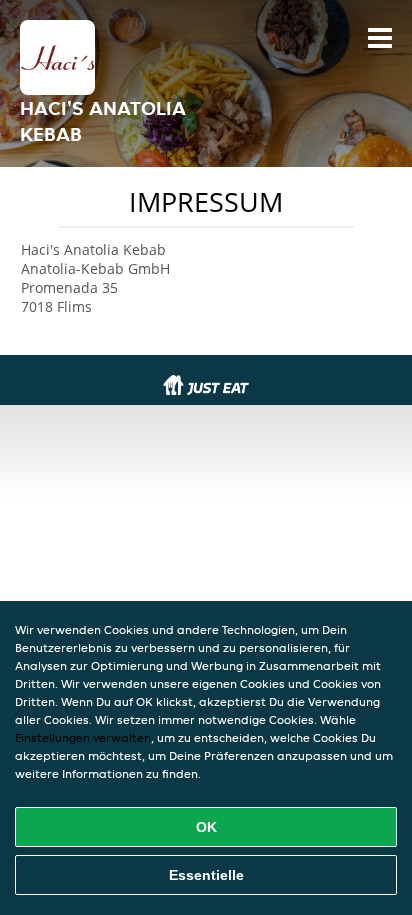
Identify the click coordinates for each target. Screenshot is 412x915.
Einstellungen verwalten (83, 737)
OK (206, 827)
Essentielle (206, 875)
